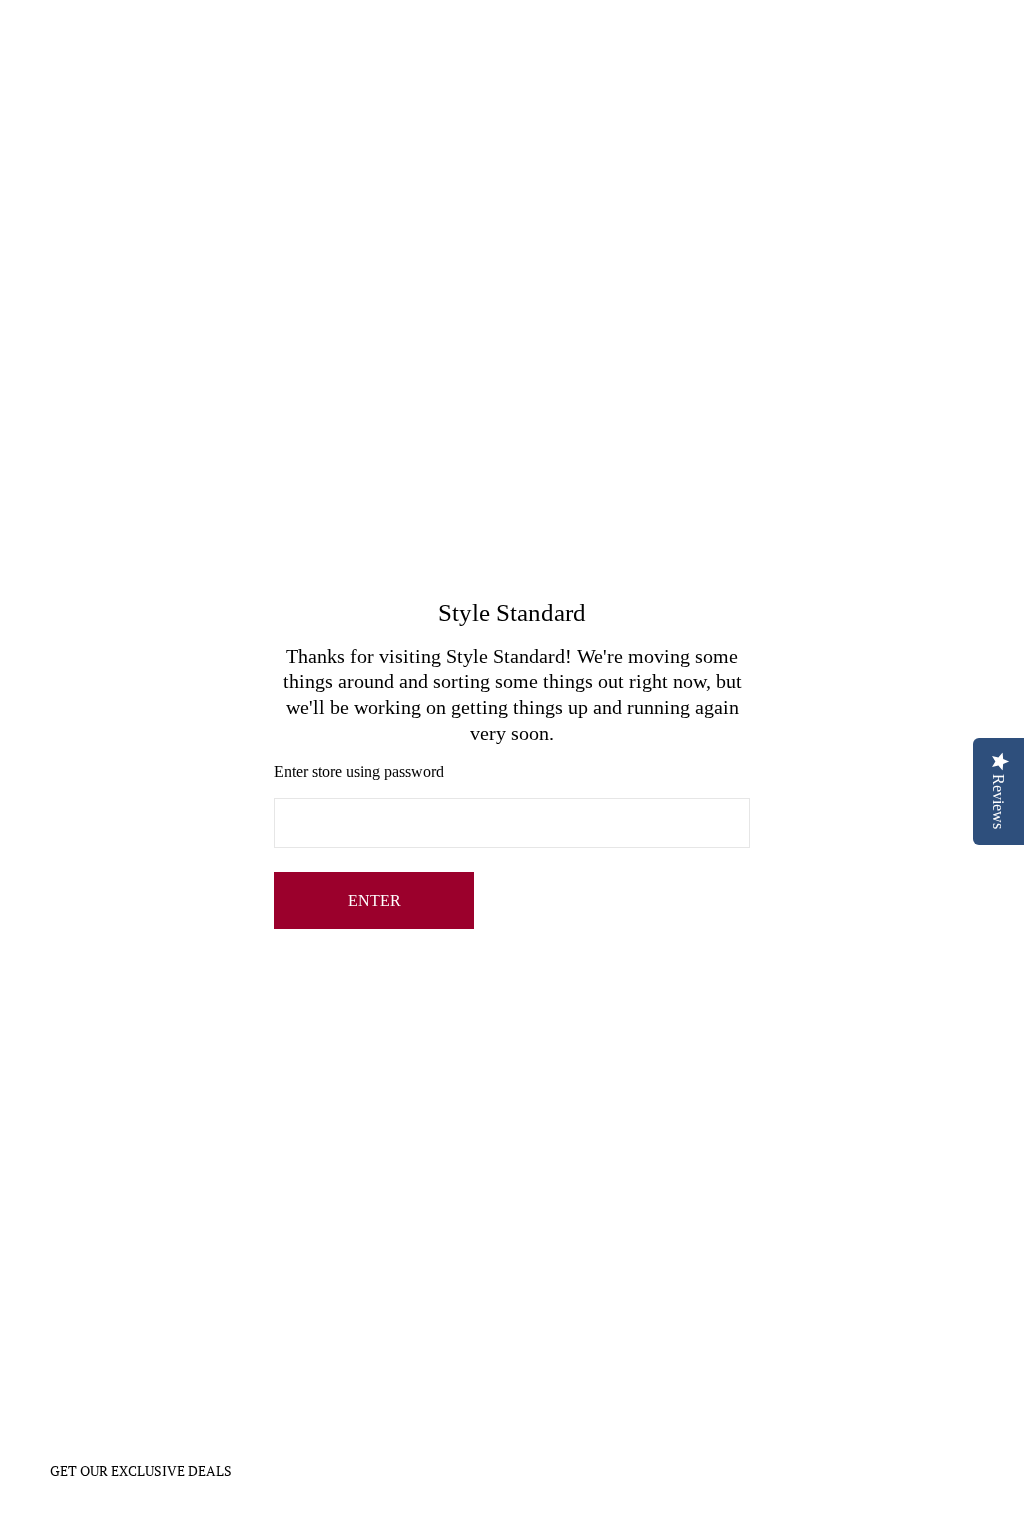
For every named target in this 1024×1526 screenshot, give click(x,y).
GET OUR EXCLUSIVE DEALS (141, 1470)
